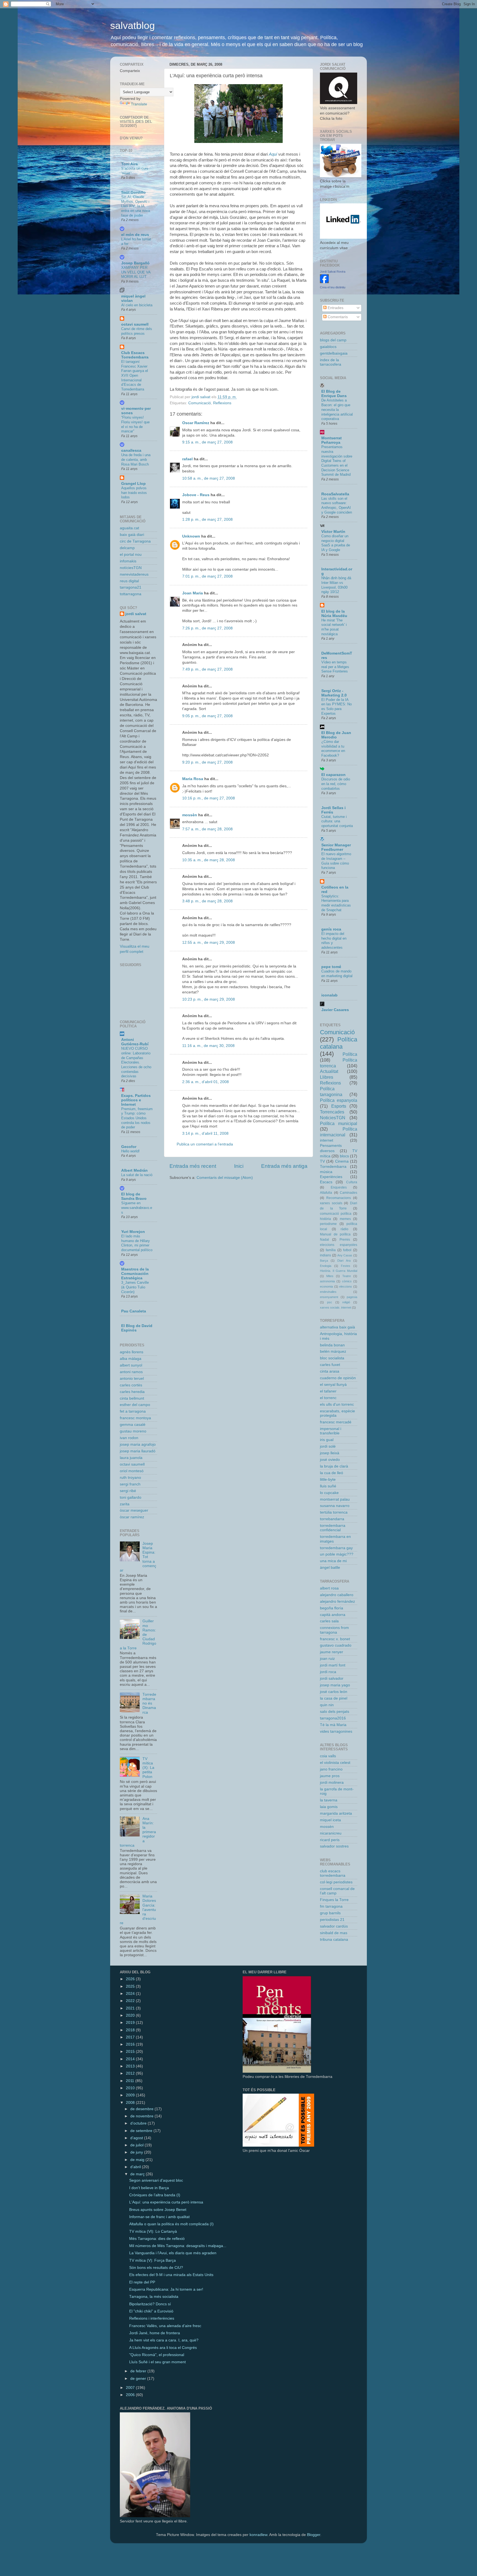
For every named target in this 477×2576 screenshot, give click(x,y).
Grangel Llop (133, 484)
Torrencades (332, 1112)
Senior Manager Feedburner (336, 847)
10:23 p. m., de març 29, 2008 (209, 999)
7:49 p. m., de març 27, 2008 (207, 669)
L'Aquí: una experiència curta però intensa (166, 2202)
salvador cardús (334, 1926)
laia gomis (329, 1807)
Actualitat (329, 1071)
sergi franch (130, 1484)
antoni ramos (131, 1372)
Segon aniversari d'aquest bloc (156, 2180)
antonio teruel (132, 1379)
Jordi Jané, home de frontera (155, 2333)
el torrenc (328, 1398)
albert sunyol (131, 1365)
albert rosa (329, 1588)
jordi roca (328, 1672)
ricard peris (330, 1840)
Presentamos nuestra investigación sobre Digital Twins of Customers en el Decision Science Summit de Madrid (337, 461)
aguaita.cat (129, 528)
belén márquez (333, 1351)
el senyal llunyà (333, 1385)
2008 (131, 2103)
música (326, 1172)
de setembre (142, 2131)
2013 (131, 2066)
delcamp (127, 548)
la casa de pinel (334, 1698)
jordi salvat (136, 614)
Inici (239, 1166)
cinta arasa (330, 1371)
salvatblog (132, 26)
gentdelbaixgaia (334, 353)
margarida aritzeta (336, 1813)
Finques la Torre (334, 1900)
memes (345, 1219)
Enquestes (339, 1187)
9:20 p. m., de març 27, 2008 (207, 762)
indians (325, 1255)
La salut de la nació (137, 1175)
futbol (347, 1250)
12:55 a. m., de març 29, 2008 (209, 943)
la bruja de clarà (334, 1466)
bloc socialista (332, 1358)
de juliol (137, 2145)
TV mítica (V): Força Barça (153, 2260)
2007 (131, 2388)
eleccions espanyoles (339, 1245)
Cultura (352, 1182)
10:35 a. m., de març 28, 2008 (209, 860)
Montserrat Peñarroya (332, 440)
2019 (131, 2023)
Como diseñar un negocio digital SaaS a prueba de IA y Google (336, 543)
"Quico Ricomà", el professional (157, 2355)
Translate (139, 104)
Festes (346, 1266)
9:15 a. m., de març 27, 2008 (207, 442)
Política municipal (339, 1123)
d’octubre (139, 2123)
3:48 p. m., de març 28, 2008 (207, 901)
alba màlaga (131, 1359)
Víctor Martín (333, 532)
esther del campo (135, 1405)
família (331, 1250)
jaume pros (330, 1776)
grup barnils (330, 1913)
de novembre (142, 2116)
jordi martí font (333, 1665)
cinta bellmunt (132, 1398)
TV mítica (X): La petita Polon (148, 1768)
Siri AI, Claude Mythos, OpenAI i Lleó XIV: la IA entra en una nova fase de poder (136, 206)
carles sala (329, 1621)
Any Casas (345, 1255)
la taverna (329, 1800)
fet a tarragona (133, 1411)
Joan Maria (193, 593)
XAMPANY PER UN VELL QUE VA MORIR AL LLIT (136, 272)
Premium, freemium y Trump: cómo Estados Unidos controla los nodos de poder (137, 1118)
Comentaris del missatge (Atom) (225, 1178)
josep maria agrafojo (138, 1444)
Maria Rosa (193, 779)
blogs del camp (333, 340)
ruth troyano (130, 1478)
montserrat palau (335, 1499)
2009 (131, 2095)
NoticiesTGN (333, 1118)
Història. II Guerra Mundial (339, 1271)
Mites (330, 1276)
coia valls (328, 1756)
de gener (139, 2379)
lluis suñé (328, 1486)
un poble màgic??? (337, 1554)
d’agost (137, 2138)
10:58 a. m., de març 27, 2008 (209, 478)
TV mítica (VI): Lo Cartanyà (153, 2231)
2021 (131, 2008)
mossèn (190, 815)
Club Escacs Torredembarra (135, 355)
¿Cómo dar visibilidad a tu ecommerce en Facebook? (333, 749)
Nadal (324, 1240)
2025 (131, 1986)
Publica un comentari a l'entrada (205, 1144)
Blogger (314, 2535)
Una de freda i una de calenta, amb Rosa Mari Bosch (136, 459)
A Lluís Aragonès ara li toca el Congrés (163, 2348)
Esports (339, 1106)
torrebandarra (332, 1519)
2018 (131, 2030)
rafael (187, 459)
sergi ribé (128, 1491)
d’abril (136, 2167)
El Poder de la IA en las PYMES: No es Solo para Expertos (336, 707)
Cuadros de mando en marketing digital (337, 974)
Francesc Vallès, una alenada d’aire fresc (165, 2326)
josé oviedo (330, 1460)
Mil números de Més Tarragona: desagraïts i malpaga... (178, 2246)
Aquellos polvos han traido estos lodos (134, 493)
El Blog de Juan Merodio (336, 735)
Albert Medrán (134, 1170)
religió (346, 1302)
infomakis (128, 561)
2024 (131, 1994)
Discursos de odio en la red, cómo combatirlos (336, 784)
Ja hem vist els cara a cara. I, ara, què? (164, 2340)
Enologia (326, 1266)
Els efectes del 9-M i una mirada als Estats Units (171, 2275)
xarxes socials (331, 1203)
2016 (131, 2044)
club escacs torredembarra (333, 1873)
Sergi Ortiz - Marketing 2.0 (334, 693)
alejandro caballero (337, 1595)
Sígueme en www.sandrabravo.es (137, 1208)
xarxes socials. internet (336, 1307)
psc (330, 1302)
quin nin (327, 1705)
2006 (131, 2395)
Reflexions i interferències (152, 2318)
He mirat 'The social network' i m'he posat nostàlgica (334, 627)
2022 (131, 2001)
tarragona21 (131, 587)
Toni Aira (129, 164)
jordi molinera (332, 1783)
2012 (131, 2073)
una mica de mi (333, 1561)
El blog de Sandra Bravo (134, 1196)
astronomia (327, 1281)
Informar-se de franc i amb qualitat (159, 2217)
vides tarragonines (336, 1731)
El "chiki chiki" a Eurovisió (151, 2311)
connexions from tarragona (334, 1630)
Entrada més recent (193, 1166)
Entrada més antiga (284, 1166)
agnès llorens (132, 1352)
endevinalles (328, 1292)
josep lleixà (330, 1453)
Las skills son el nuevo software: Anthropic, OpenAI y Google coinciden (337, 505)
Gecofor (129, 1147)
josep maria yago (335, 1685)
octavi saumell (135, 324)
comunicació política (336, 1214)
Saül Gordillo (133, 192)
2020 (131, 2015)
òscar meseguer (134, 1510)
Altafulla (326, 1193)
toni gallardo (131, 1497)
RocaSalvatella (335, 494)
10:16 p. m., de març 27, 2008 (209, 798)
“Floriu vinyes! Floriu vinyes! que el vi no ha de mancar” (135, 424)
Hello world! (130, 1151)
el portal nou (131, 555)
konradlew (258, 2535)
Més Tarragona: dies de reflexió (157, 2239)
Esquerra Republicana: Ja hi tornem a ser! (166, 2289)
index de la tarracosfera (331, 362)
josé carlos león (334, 1692)
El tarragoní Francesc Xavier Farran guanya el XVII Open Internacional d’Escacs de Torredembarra (135, 375)
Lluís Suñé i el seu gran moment (157, 2362)
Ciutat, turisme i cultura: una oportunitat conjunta (337, 821)
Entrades (335, 308)
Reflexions (222, 403)
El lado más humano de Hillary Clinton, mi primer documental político (137, 1243)
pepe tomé (331, 967)
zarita (125, 1504)
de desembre (142, 2109)
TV (322, 1161)
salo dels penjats (335, 1712)
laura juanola (131, 1458)
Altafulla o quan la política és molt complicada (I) (171, 2224)
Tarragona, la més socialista (154, 2297)
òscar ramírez (132, 1517)
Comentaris (337, 317)
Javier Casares (335, 1010)
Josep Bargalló (135, 263)
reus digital (129, 581)
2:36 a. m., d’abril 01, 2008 (206, 1082)
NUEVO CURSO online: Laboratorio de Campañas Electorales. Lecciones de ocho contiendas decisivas (136, 1062)
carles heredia (132, 1392)
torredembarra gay (336, 1548)
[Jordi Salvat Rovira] (324, 282)
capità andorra (333, 1615)
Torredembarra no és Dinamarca (149, 1703)
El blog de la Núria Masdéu (334, 614)
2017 (131, 2037)
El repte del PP (142, 2282)
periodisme (328, 1224)
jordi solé (328, 1446)
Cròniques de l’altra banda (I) (155, 2195)
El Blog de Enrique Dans (334, 394)
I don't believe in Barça (149, 2188)
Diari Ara (344, 1261)
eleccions (346, 1286)
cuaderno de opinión (338, 1378)
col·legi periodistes (336, 1882)
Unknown (191, 536)
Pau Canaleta (134, 1311)
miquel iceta (330, 1820)
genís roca (331, 929)
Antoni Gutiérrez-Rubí (135, 1042)
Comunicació (200, 403)
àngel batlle (330, 1568)
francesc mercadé (336, 1422)
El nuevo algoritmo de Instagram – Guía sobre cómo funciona (336, 861)
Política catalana (339, 1043)
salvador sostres (334, 1846)
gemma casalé (133, 1425)
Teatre (347, 1276)
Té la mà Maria (333, 1725)
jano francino (331, 1769)
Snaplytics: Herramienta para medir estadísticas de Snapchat (336, 903)
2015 (131, 2052)
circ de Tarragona (135, 541)
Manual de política (335, 1234)
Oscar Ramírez (196, 423)
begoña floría (332, 1608)
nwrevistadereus (134, 574)
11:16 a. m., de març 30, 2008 (208, 1046)
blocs (344, 1156)
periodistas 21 (332, 1920)
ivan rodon (129, 1438)
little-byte (328, 1480)
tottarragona (131, 594)
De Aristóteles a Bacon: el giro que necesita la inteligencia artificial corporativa (337, 410)
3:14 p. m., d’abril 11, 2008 (205, 1133)
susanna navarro (335, 1506)
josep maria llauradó (138, 1451)
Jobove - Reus (196, 495)
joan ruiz (327, 1659)
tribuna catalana (334, 1940)
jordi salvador (332, 1678)
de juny (137, 2152)
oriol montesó (132, 1471)
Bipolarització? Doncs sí (150, 2304)
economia (326, 1286)
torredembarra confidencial (333, 1528)
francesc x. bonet (335, 1639)
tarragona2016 (333, 1718)
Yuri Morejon (133, 1232)
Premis (345, 1240)
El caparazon (333, 775)
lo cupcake (329, 1493)
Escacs (326, 1182)
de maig (138, 2160)
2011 (131, 2081)
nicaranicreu (331, 1833)
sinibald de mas (334, 1933)
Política (350, 1054)
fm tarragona (331, 1906)
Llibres (327, 1077)
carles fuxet (330, 1365)
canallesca (131, 450)
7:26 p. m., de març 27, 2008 (207, 628)
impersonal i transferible (331, 1431)
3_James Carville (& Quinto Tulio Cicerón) (135, 1287)
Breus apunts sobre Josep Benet (158, 2210)
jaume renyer (332, 1652)
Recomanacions (339, 1198)
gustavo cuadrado (336, 1645)
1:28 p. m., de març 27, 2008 (207, 519)
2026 (131, 1979)
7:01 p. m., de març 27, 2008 (207, 576)
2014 (131, 2059)
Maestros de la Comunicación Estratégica (135, 1274)
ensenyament (329, 1297)
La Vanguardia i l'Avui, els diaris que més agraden (173, 2253)
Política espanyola (339, 1100)
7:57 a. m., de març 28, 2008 (207, 829)
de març (138, 2174)
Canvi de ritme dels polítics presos (137, 331)
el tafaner (328, 1391)
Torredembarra (333, 1167)
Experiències (331, 1177)
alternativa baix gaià (337, 1327)
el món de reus (135, 235)
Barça (324, 1261)
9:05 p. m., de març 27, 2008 (207, 716)
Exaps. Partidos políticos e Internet (136, 1100)
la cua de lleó (332, 1473)
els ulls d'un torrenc (337, 1404)
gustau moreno (133, 1431)
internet (327, 1140)
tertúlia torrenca (334, 1512)
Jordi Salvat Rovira (333, 272)
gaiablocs (328, 347)
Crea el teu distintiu (333, 287)
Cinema (342, 1161)
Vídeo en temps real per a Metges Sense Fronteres (335, 667)
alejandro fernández (337, 1601)
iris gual (327, 1440)
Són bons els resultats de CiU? (156, 2268)
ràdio (344, 1229)
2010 (131, 2088)
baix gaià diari (132, 535)
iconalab (329, 995)
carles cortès (131, 1385)
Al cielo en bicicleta (137, 305)
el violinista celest (335, 1763)
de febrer (139, 2371)
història (325, 1219)
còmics (347, 1281)
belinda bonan (332, 1345)
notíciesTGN (131, 568)
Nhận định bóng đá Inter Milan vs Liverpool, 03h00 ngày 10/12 (336, 585)
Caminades (349, 1193)
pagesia (352, 1297)
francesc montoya (135, 1418)
